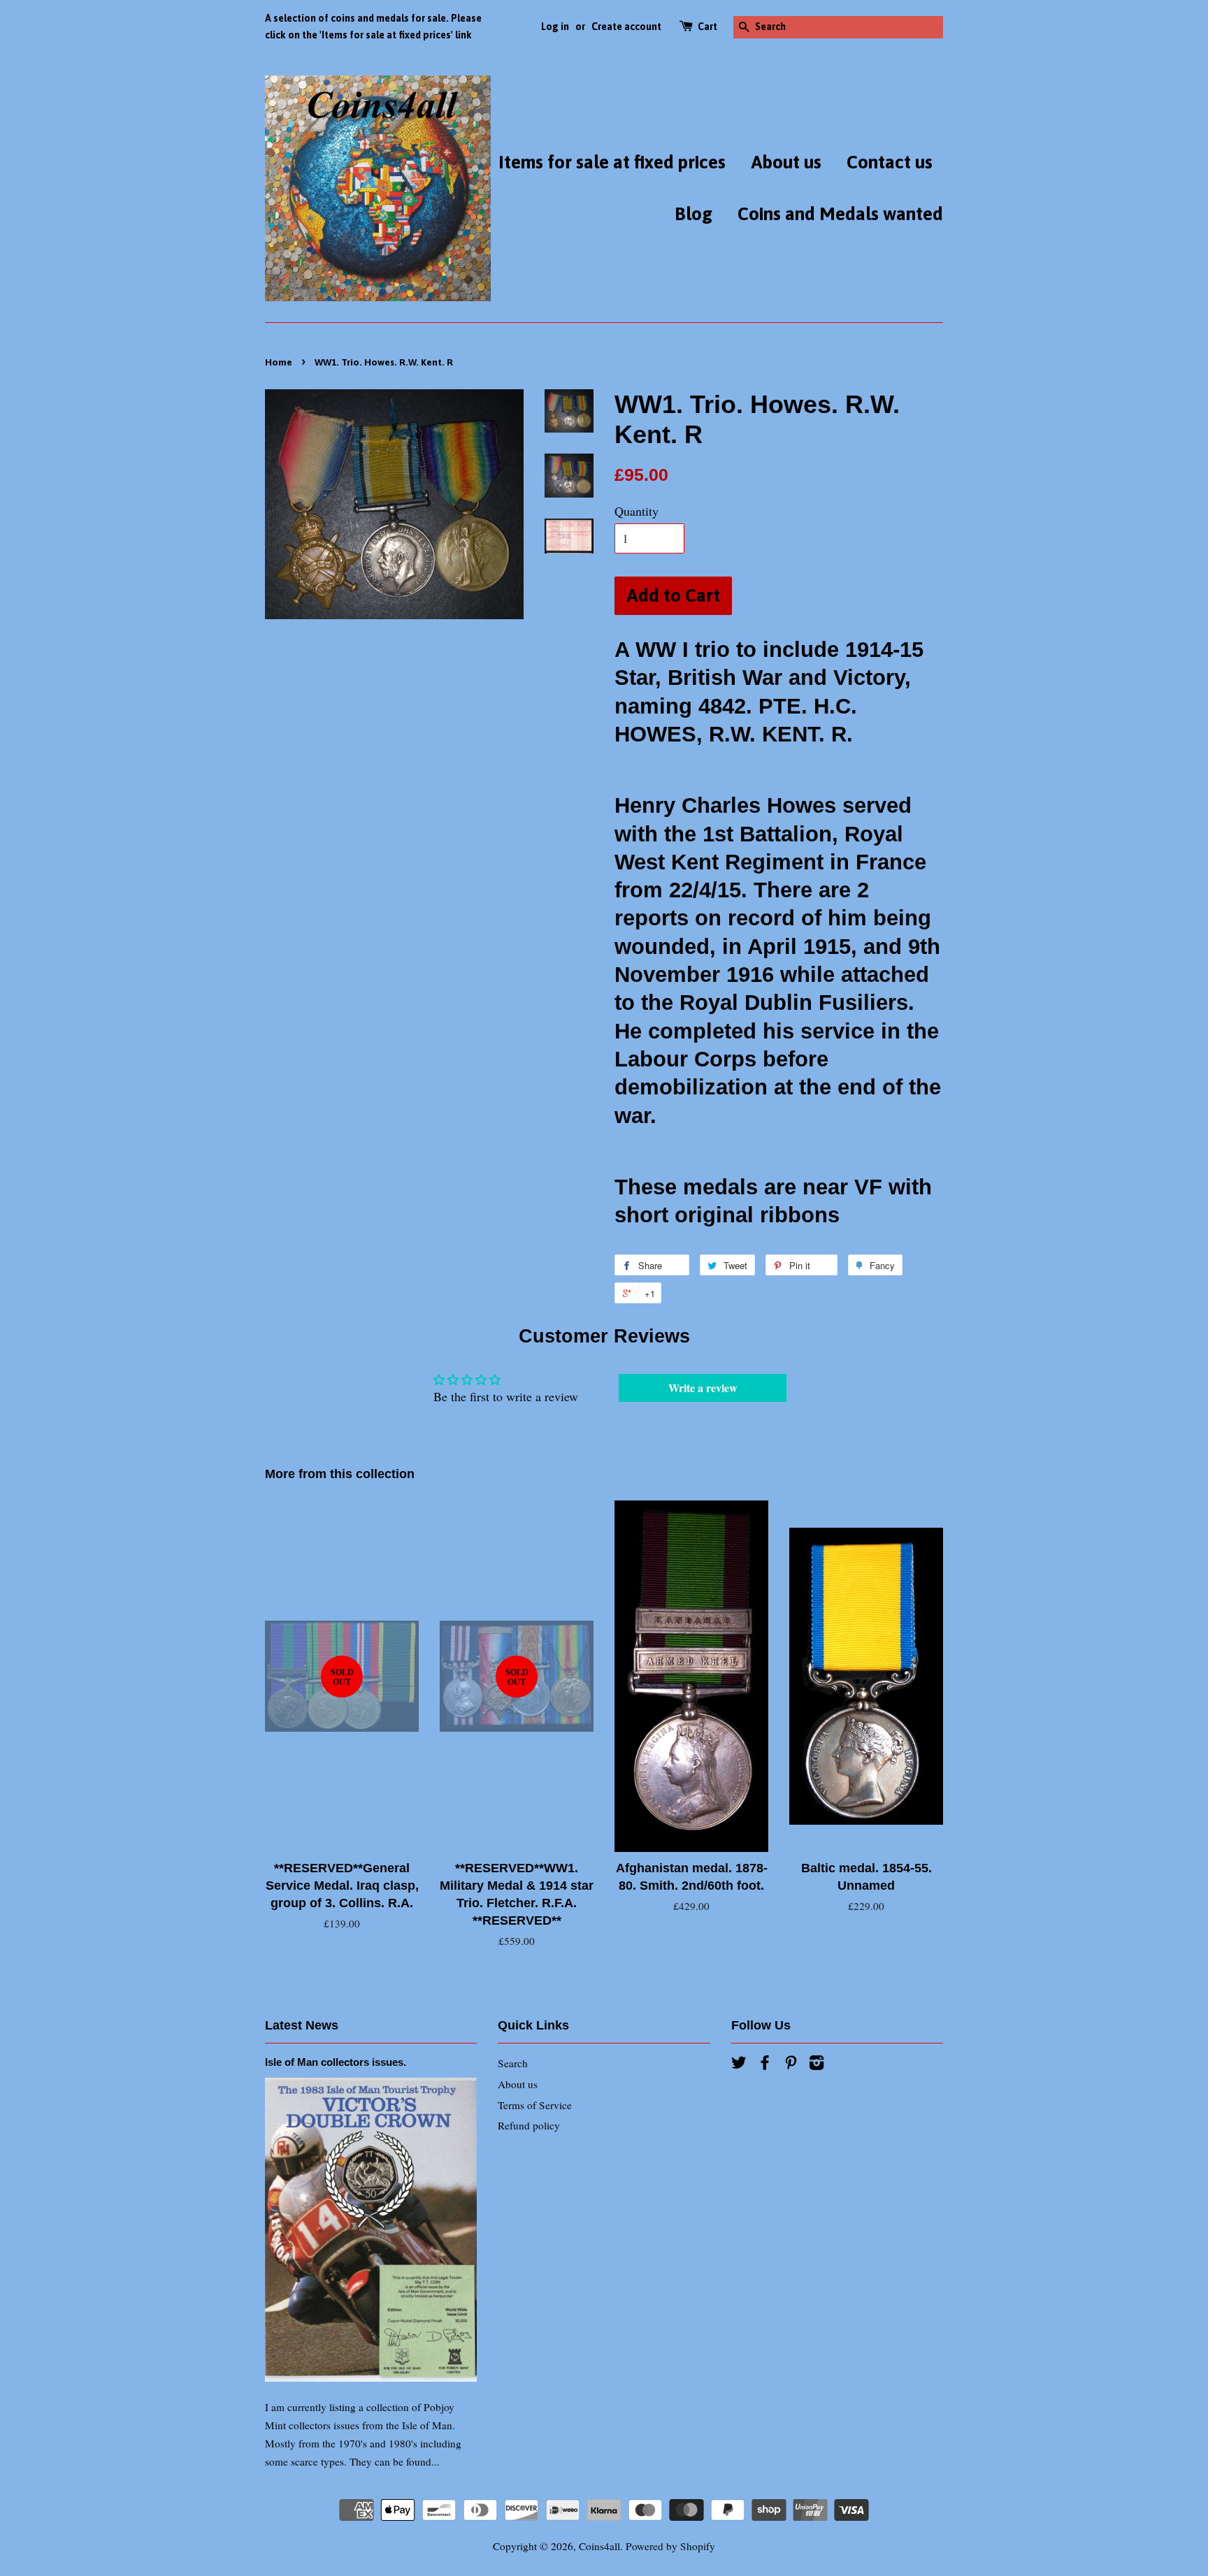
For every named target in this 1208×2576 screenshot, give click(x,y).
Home (279, 362)
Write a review (703, 1388)
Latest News (302, 2025)
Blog (693, 214)
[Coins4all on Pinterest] (791, 2064)
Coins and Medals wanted (840, 214)
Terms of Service (535, 2105)
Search (513, 2063)
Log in (555, 27)
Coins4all (599, 2546)
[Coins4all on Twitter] (739, 2064)
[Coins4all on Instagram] (817, 2064)
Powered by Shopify (670, 2546)
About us (786, 162)
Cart (707, 27)
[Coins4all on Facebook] (765, 2064)
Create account (626, 27)
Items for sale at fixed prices (612, 162)
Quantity (637, 511)
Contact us (890, 162)
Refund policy (529, 2125)
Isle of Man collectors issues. (336, 2062)
